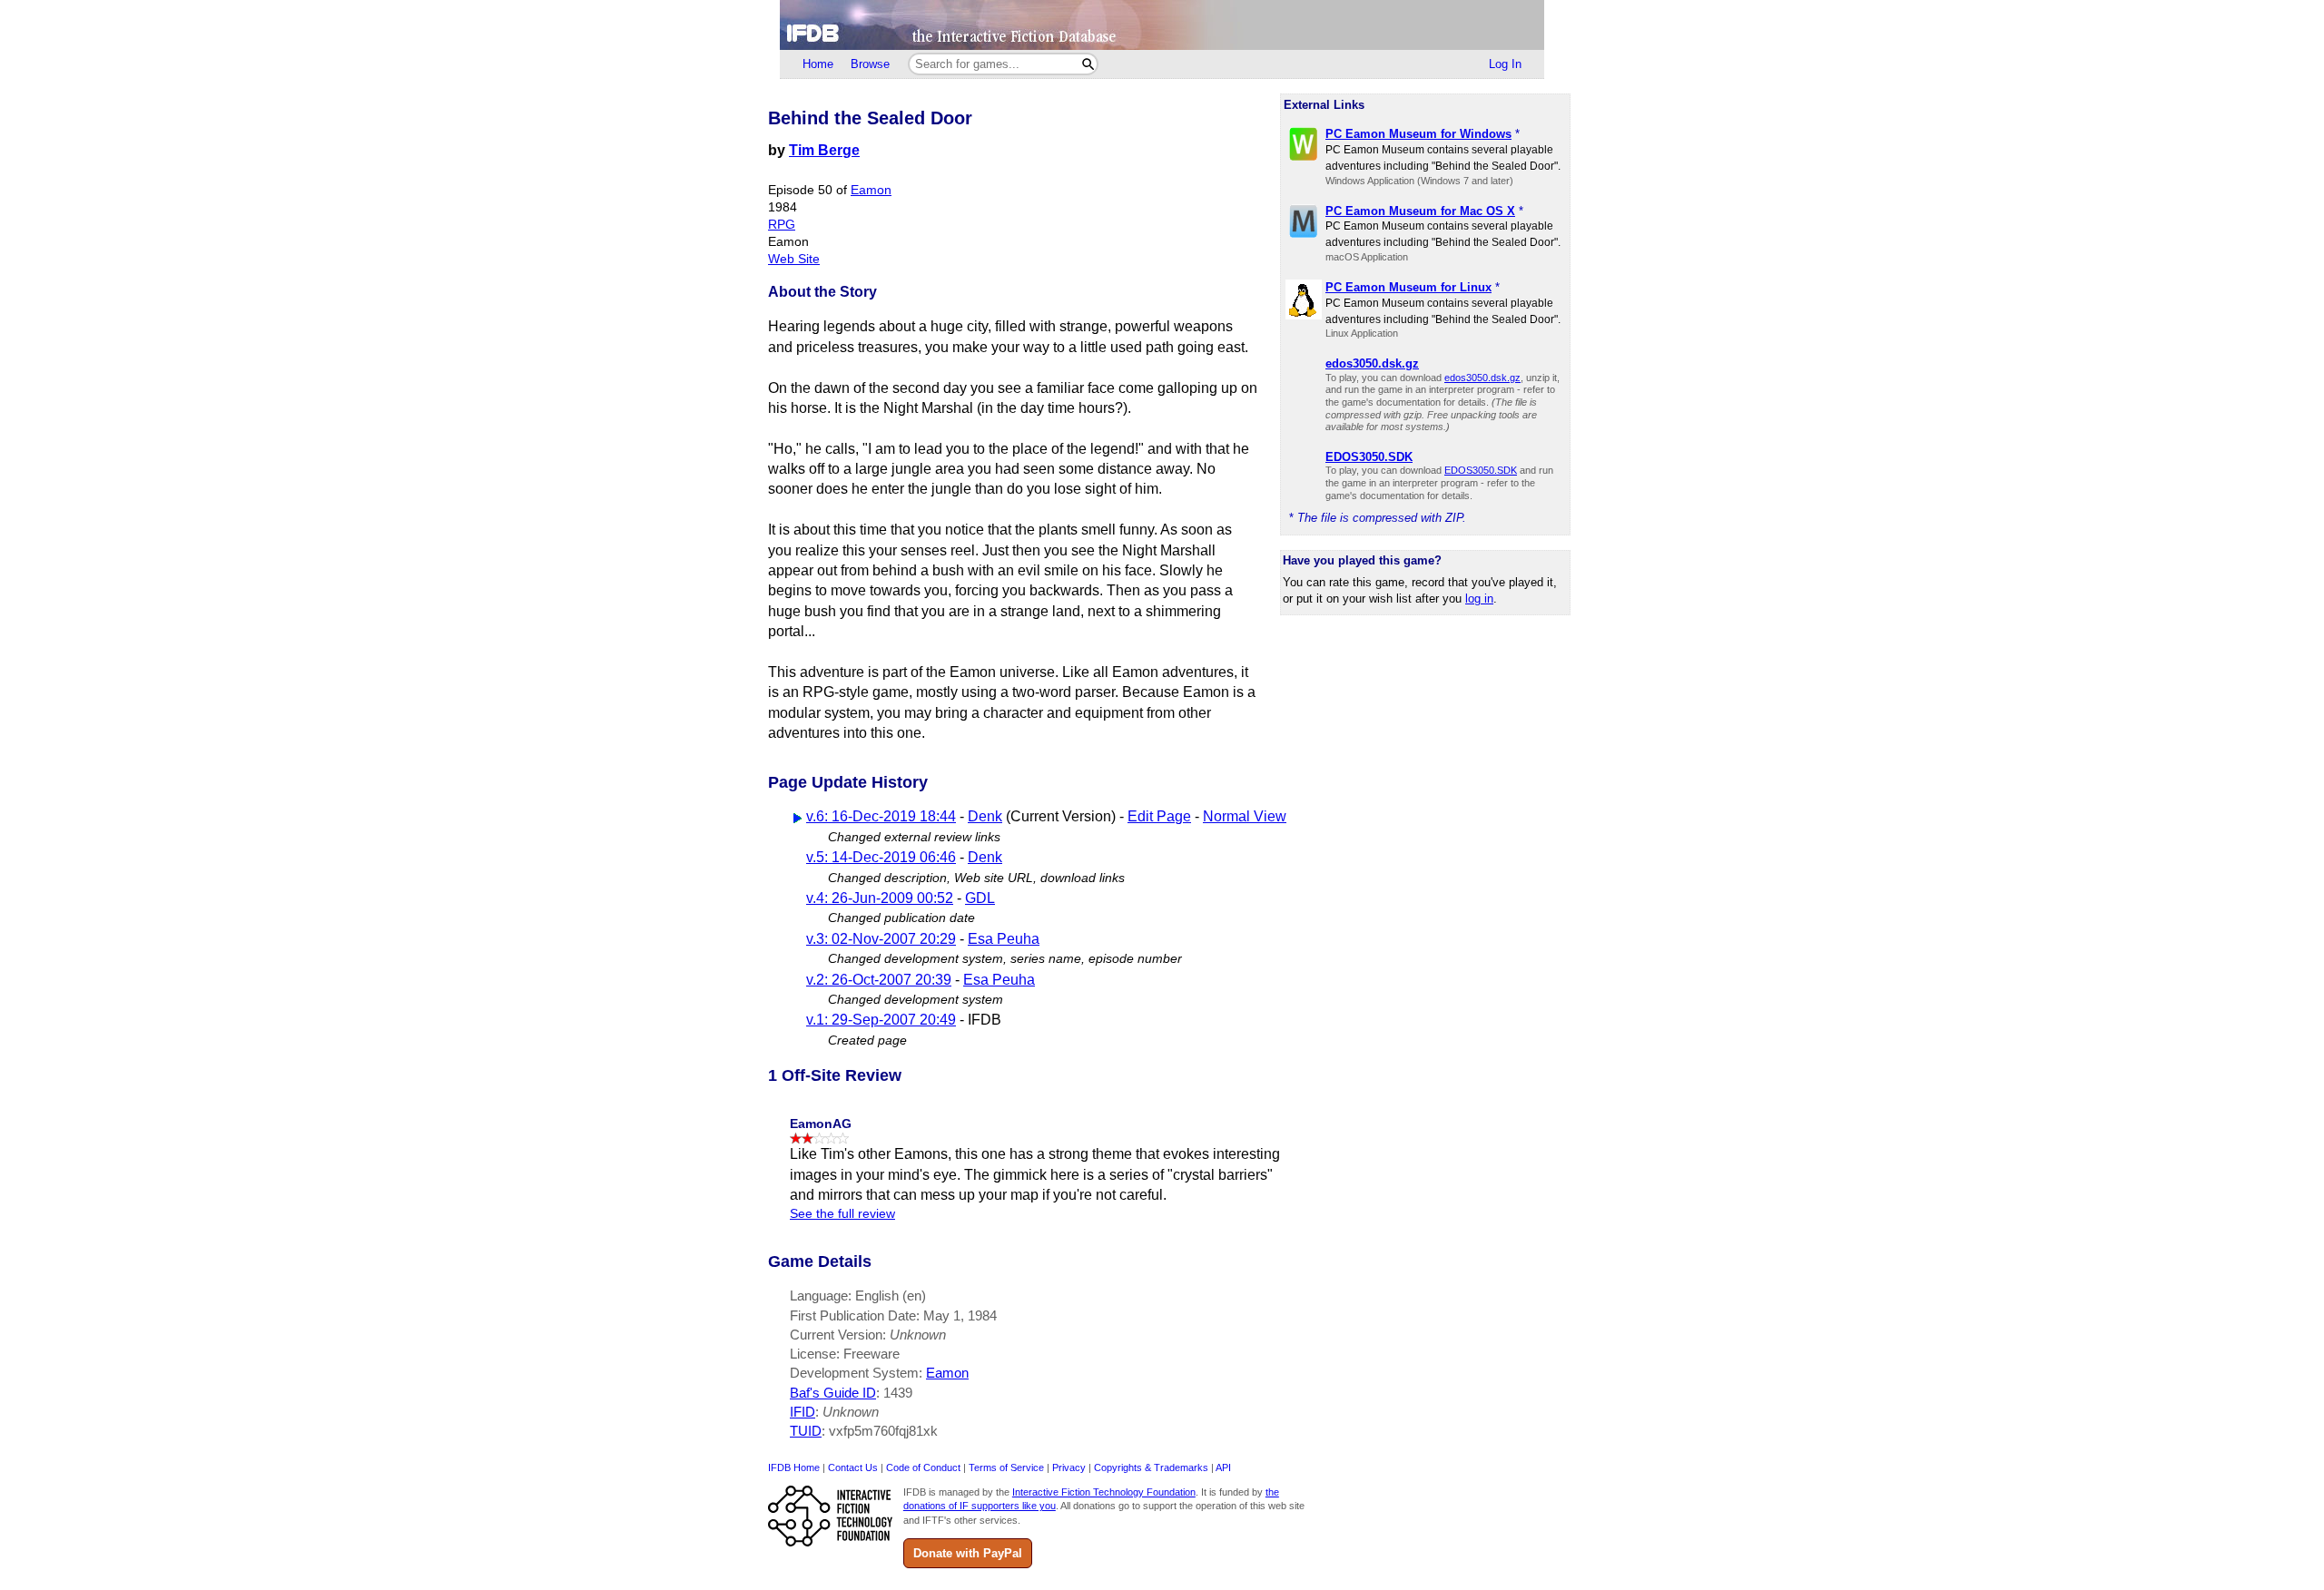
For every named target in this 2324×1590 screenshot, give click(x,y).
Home (818, 64)
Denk (985, 816)
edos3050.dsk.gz (1482, 378)
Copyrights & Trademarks (1151, 1467)
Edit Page (1159, 816)
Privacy (1069, 1467)
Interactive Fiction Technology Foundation (1104, 1492)
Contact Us (853, 1467)
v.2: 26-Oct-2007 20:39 (879, 980)
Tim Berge (824, 150)
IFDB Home (794, 1467)
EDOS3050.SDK (1481, 470)
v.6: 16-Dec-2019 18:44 (881, 816)
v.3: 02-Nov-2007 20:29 (881, 939)
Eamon (871, 190)
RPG (782, 225)
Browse (870, 64)
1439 (898, 1393)
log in (1479, 599)
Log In (1505, 64)
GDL (980, 898)
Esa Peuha (1004, 939)
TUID (806, 1431)
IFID (803, 1412)
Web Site (794, 259)
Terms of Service (1006, 1467)
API (1223, 1467)
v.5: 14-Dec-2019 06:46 (881, 857)
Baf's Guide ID (833, 1393)
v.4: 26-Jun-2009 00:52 (880, 898)
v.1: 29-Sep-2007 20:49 (881, 1020)
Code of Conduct (923, 1467)
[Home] (1162, 25)
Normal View (1245, 816)
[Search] (1088, 64)
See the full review (842, 1214)
